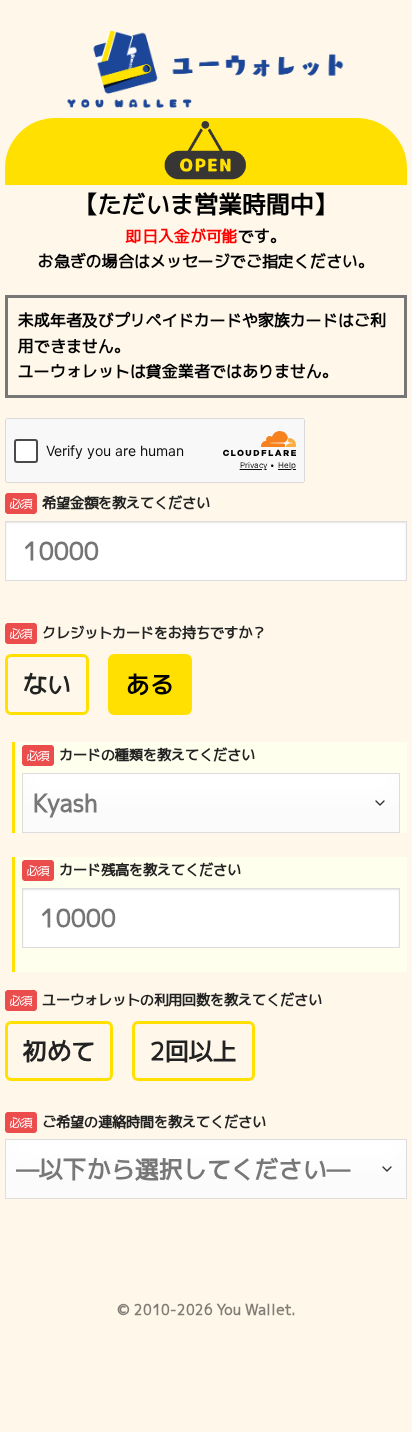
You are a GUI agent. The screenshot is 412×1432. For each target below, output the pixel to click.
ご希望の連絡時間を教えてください (137, 1122)
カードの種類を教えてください (140, 755)
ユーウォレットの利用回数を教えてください (165, 1000)
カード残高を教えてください (133, 870)
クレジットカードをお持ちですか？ (137, 633)
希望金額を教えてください (109, 503)
